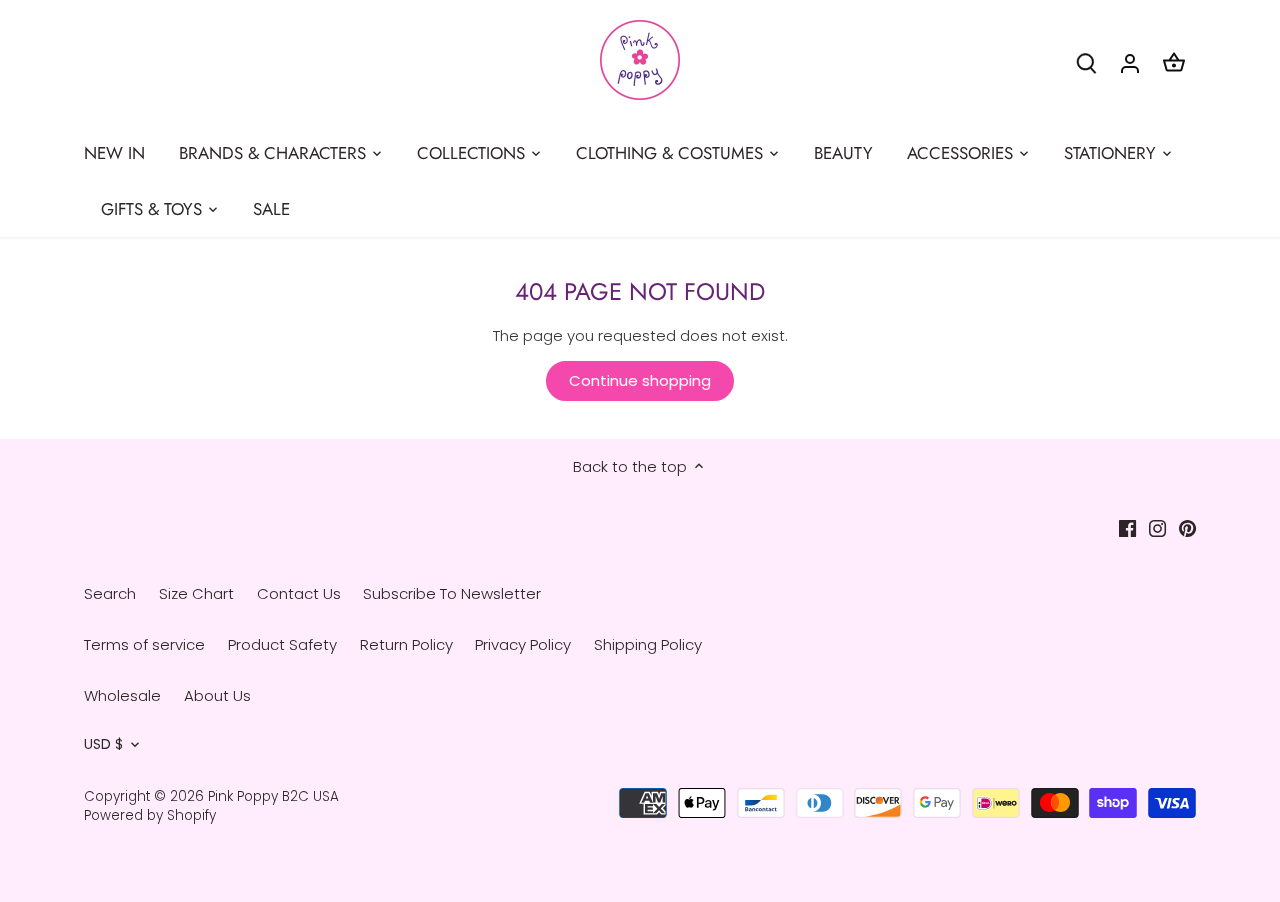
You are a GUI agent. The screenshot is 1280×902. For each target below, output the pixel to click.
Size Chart (196, 593)
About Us (217, 695)
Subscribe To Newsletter (452, 593)
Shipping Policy (648, 644)
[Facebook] (1127, 527)
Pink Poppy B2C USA (273, 796)
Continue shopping (640, 380)
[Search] (1086, 62)
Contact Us (299, 593)
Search (110, 593)
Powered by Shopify (150, 815)
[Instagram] (1157, 527)
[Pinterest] (1187, 527)
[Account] (1130, 62)
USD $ (103, 745)
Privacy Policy (523, 644)
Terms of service (144, 644)
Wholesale (122, 695)
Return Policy (406, 644)
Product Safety (282, 644)
